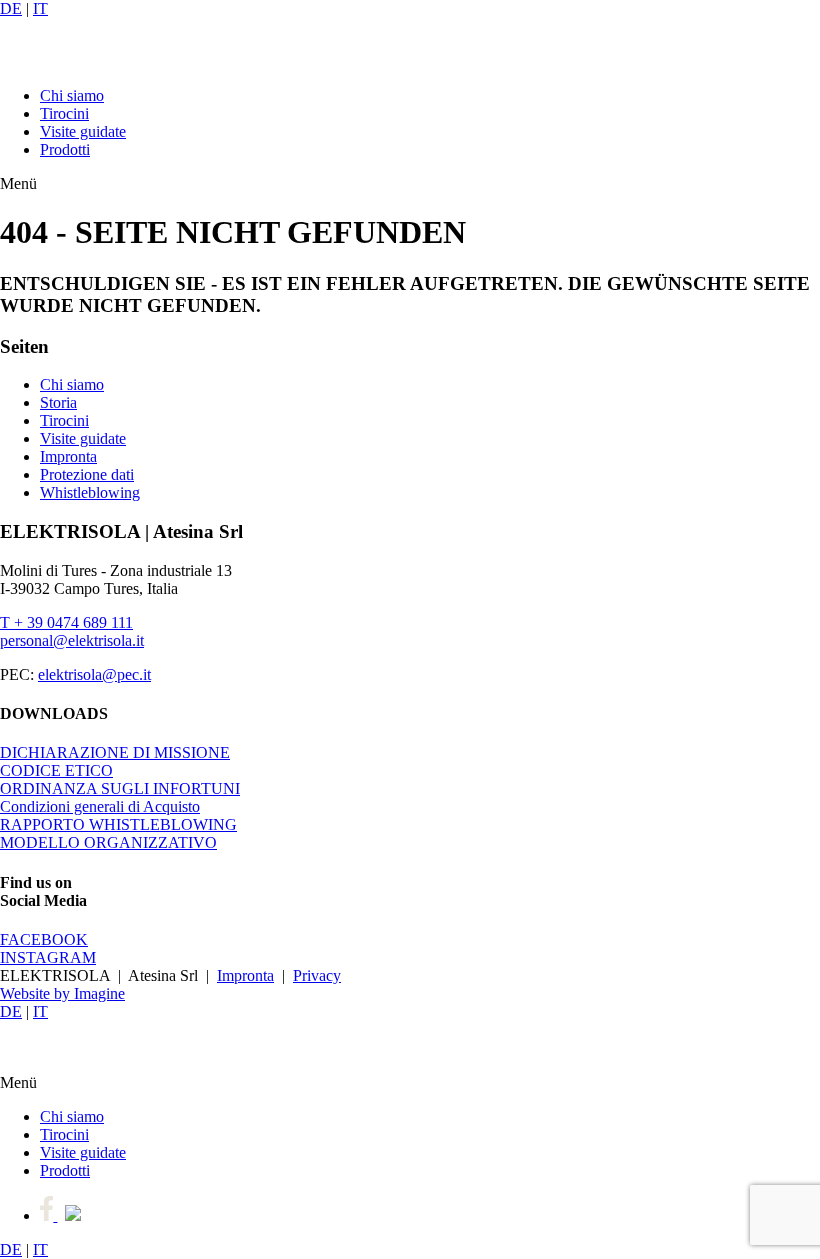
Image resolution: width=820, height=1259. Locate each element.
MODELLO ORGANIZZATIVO (108, 842)
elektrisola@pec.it (94, 674)
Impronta (68, 456)
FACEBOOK (44, 939)
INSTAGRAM (48, 957)
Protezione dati (87, 474)
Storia (58, 402)
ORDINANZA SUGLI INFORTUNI (120, 788)
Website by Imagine (62, 993)
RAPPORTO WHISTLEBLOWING (118, 824)
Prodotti (65, 149)
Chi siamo (72, 95)
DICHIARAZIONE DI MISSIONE (115, 752)
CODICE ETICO (56, 770)
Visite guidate (83, 131)
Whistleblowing (90, 492)
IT (40, 8)
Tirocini (64, 113)
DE (11, 8)
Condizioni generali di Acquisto (100, 806)
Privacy (317, 975)
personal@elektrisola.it (72, 640)
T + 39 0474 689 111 (66, 622)
